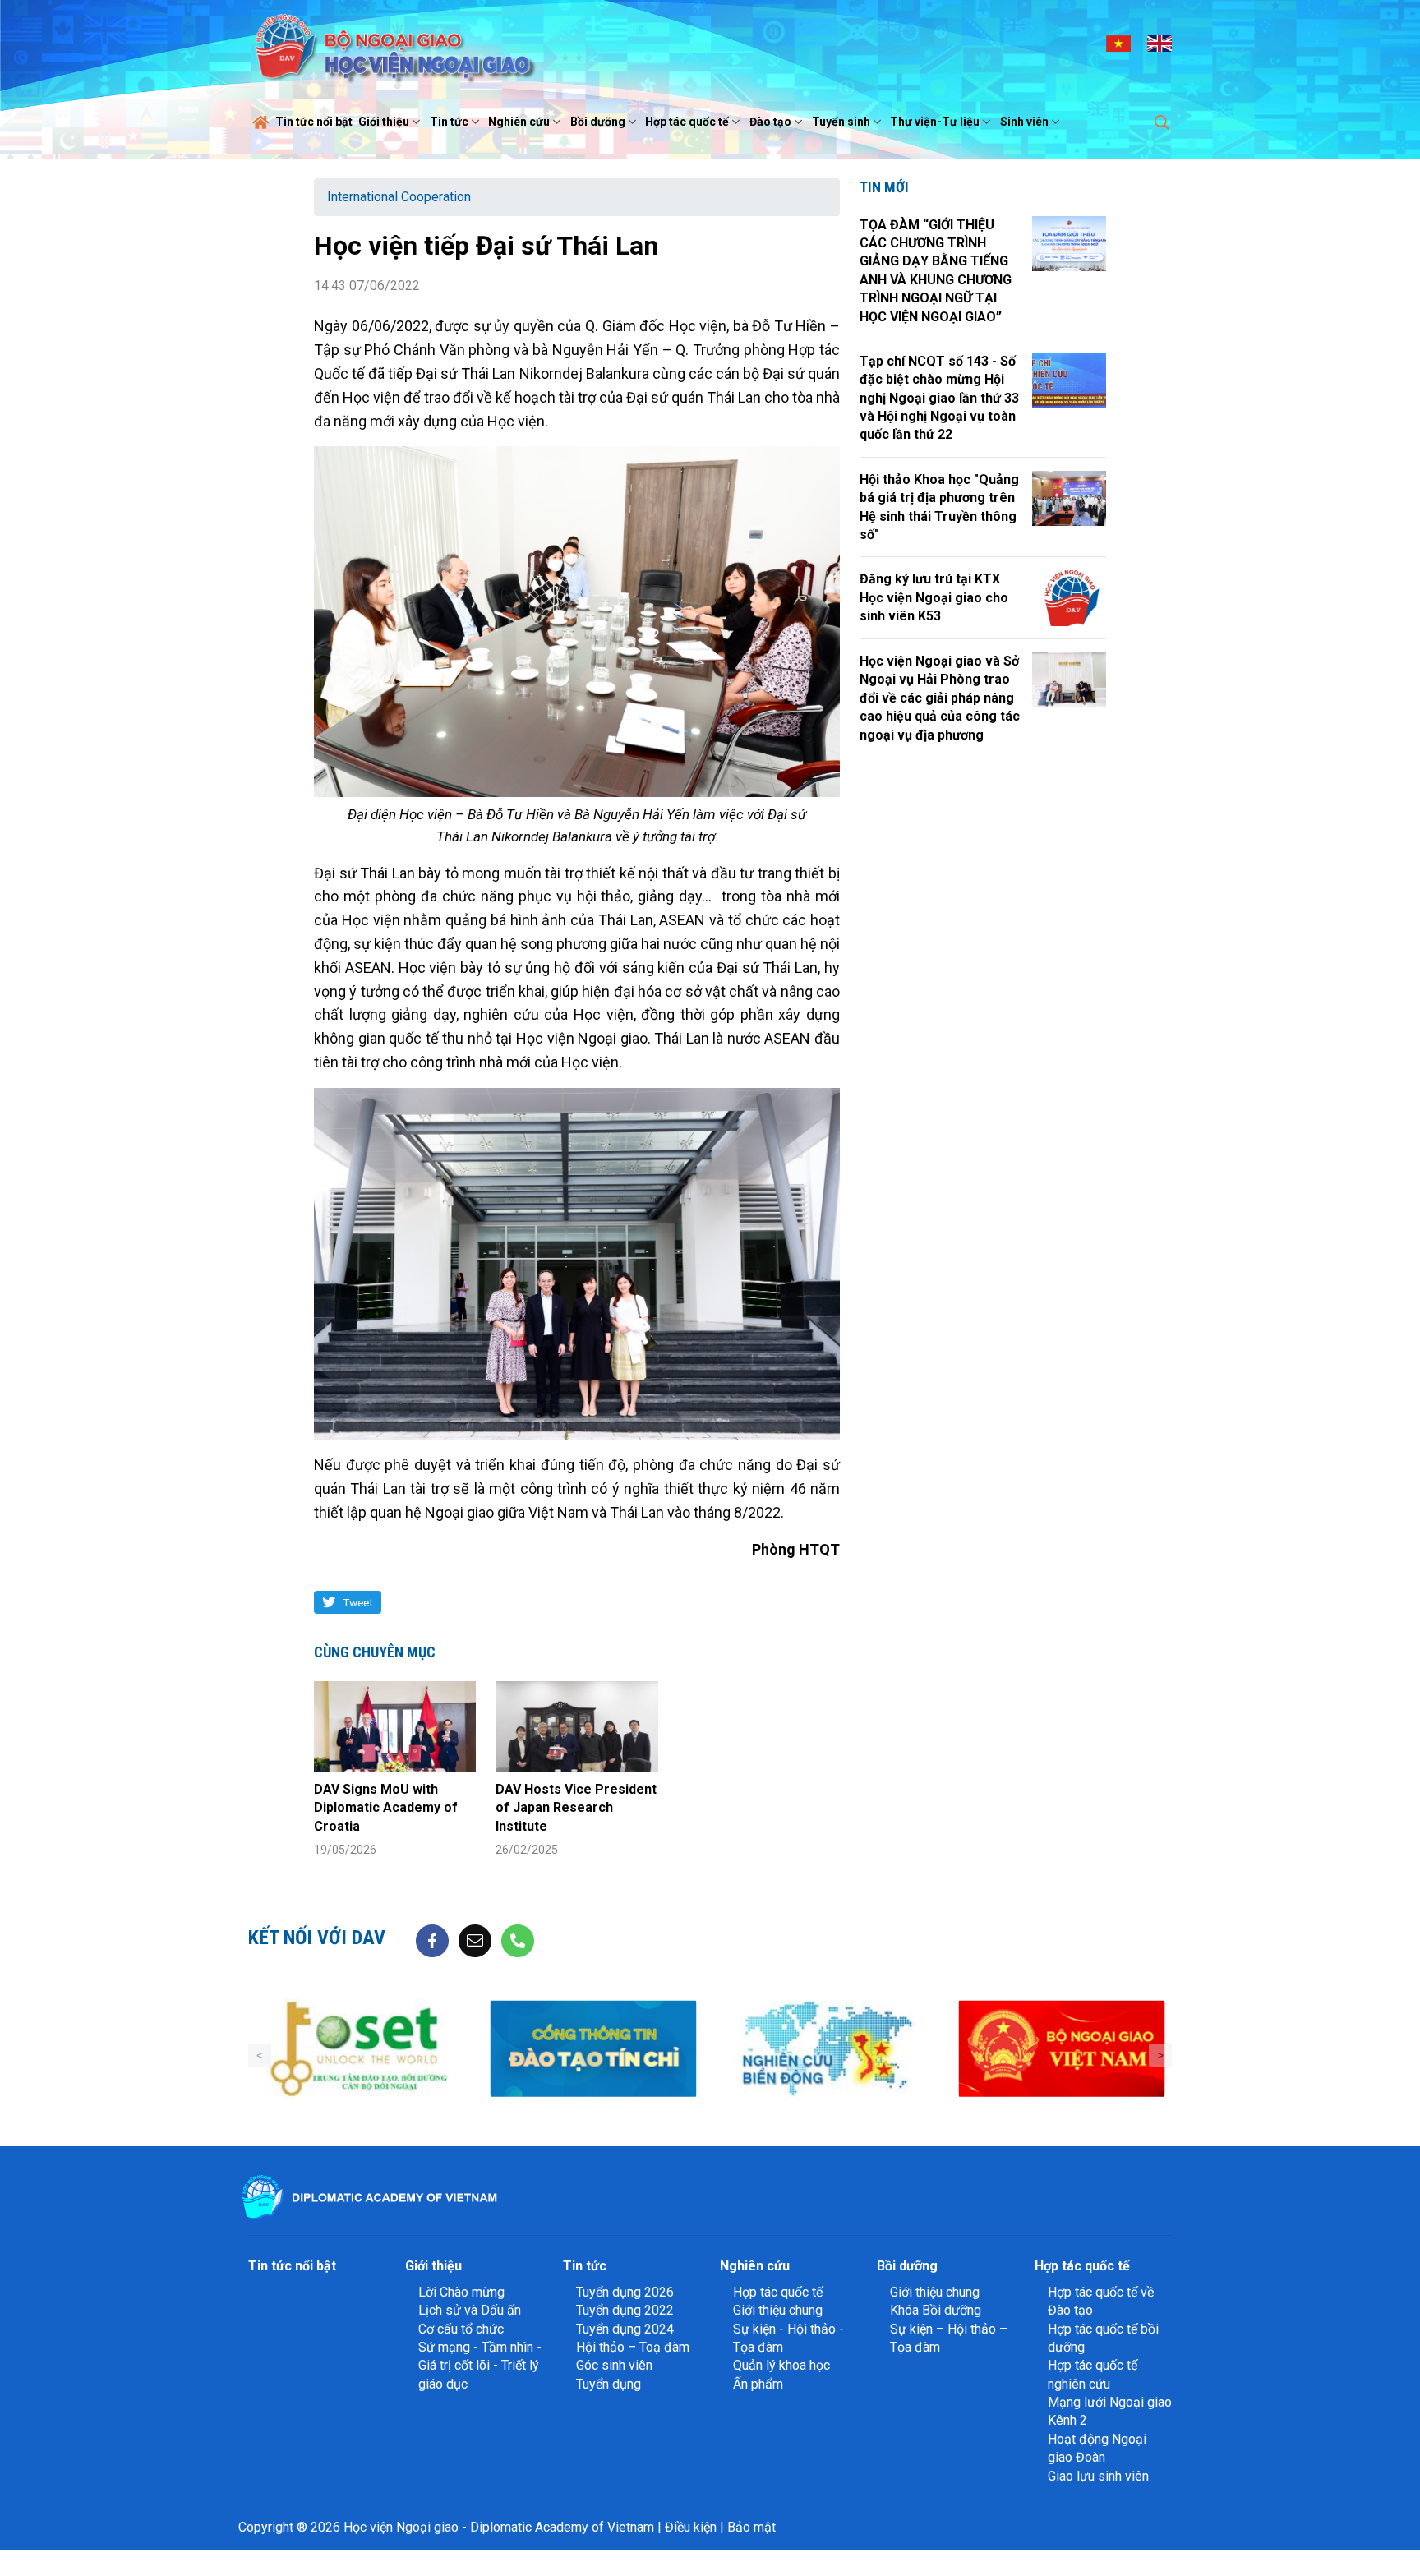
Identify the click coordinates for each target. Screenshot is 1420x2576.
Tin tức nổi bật (314, 122)
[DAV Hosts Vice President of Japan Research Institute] (576, 1727)
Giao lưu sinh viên (1098, 2476)
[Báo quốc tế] (1064, 2049)
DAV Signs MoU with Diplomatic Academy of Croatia (386, 1808)
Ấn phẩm (758, 2384)
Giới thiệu (384, 122)
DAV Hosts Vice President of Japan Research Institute (576, 1808)
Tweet (358, 1602)
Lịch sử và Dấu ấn (470, 2310)
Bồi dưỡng (598, 122)
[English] (1160, 43)
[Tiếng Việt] (1118, 43)
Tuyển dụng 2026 (625, 2292)
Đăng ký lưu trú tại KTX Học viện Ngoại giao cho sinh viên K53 (934, 597)
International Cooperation (399, 197)
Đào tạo (770, 122)
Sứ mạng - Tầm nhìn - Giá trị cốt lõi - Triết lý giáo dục (480, 2366)
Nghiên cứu (519, 122)
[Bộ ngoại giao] (595, 2049)
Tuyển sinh (841, 122)
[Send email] (475, 1940)
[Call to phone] (518, 1940)
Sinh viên (1024, 122)
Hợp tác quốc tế (687, 122)
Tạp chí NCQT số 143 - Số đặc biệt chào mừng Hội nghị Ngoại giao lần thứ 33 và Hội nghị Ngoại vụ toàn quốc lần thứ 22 (939, 398)
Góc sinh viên (614, 2365)
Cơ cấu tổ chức (461, 2329)
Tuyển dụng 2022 (625, 2310)
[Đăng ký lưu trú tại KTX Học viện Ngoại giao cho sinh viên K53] (1069, 598)
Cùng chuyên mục (375, 1652)
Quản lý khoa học (781, 2365)
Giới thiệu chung (778, 2310)
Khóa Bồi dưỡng (936, 2310)
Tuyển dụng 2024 (625, 2329)
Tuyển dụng (609, 2384)
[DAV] (393, 42)
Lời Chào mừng (461, 2292)
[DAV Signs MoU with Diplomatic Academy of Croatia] (395, 1727)
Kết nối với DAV (317, 1938)
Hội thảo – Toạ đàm (633, 2347)
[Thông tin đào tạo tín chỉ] (361, 2049)
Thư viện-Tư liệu (935, 122)
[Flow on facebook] (432, 1940)
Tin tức (449, 122)
